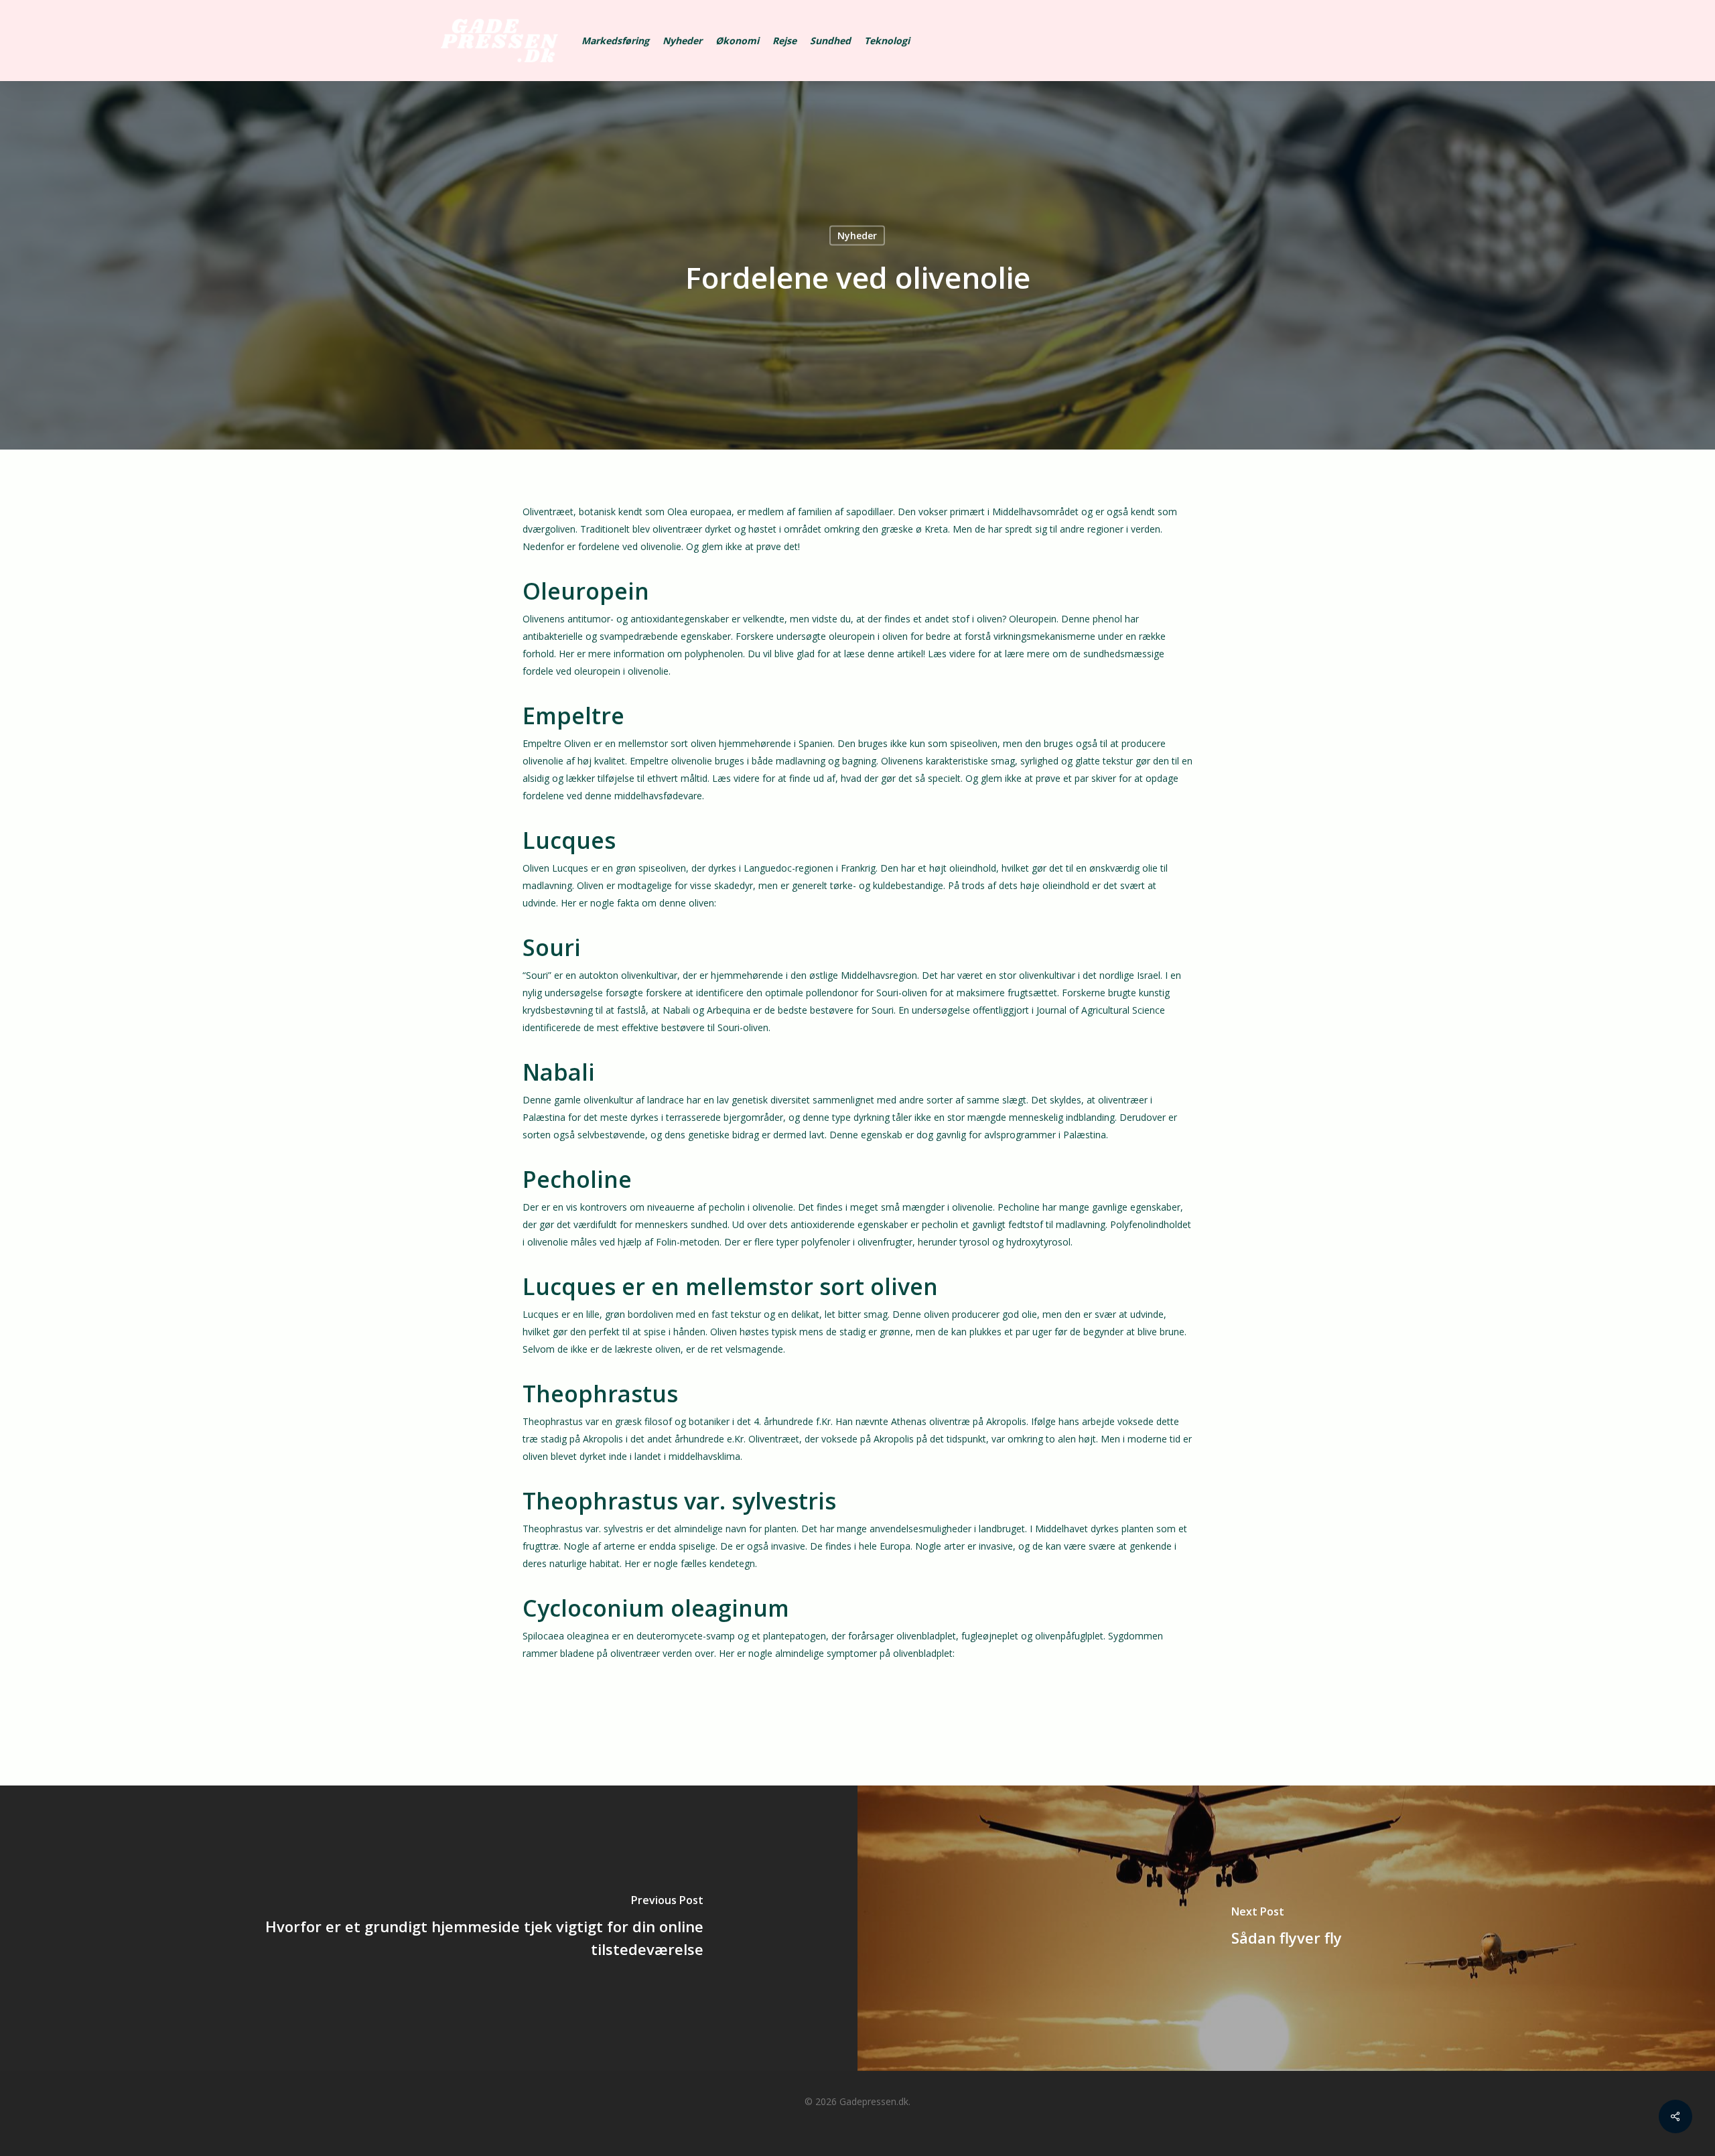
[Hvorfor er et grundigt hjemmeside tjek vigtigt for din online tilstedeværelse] (429, 1928)
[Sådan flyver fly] (1286, 1928)
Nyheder (857, 235)
